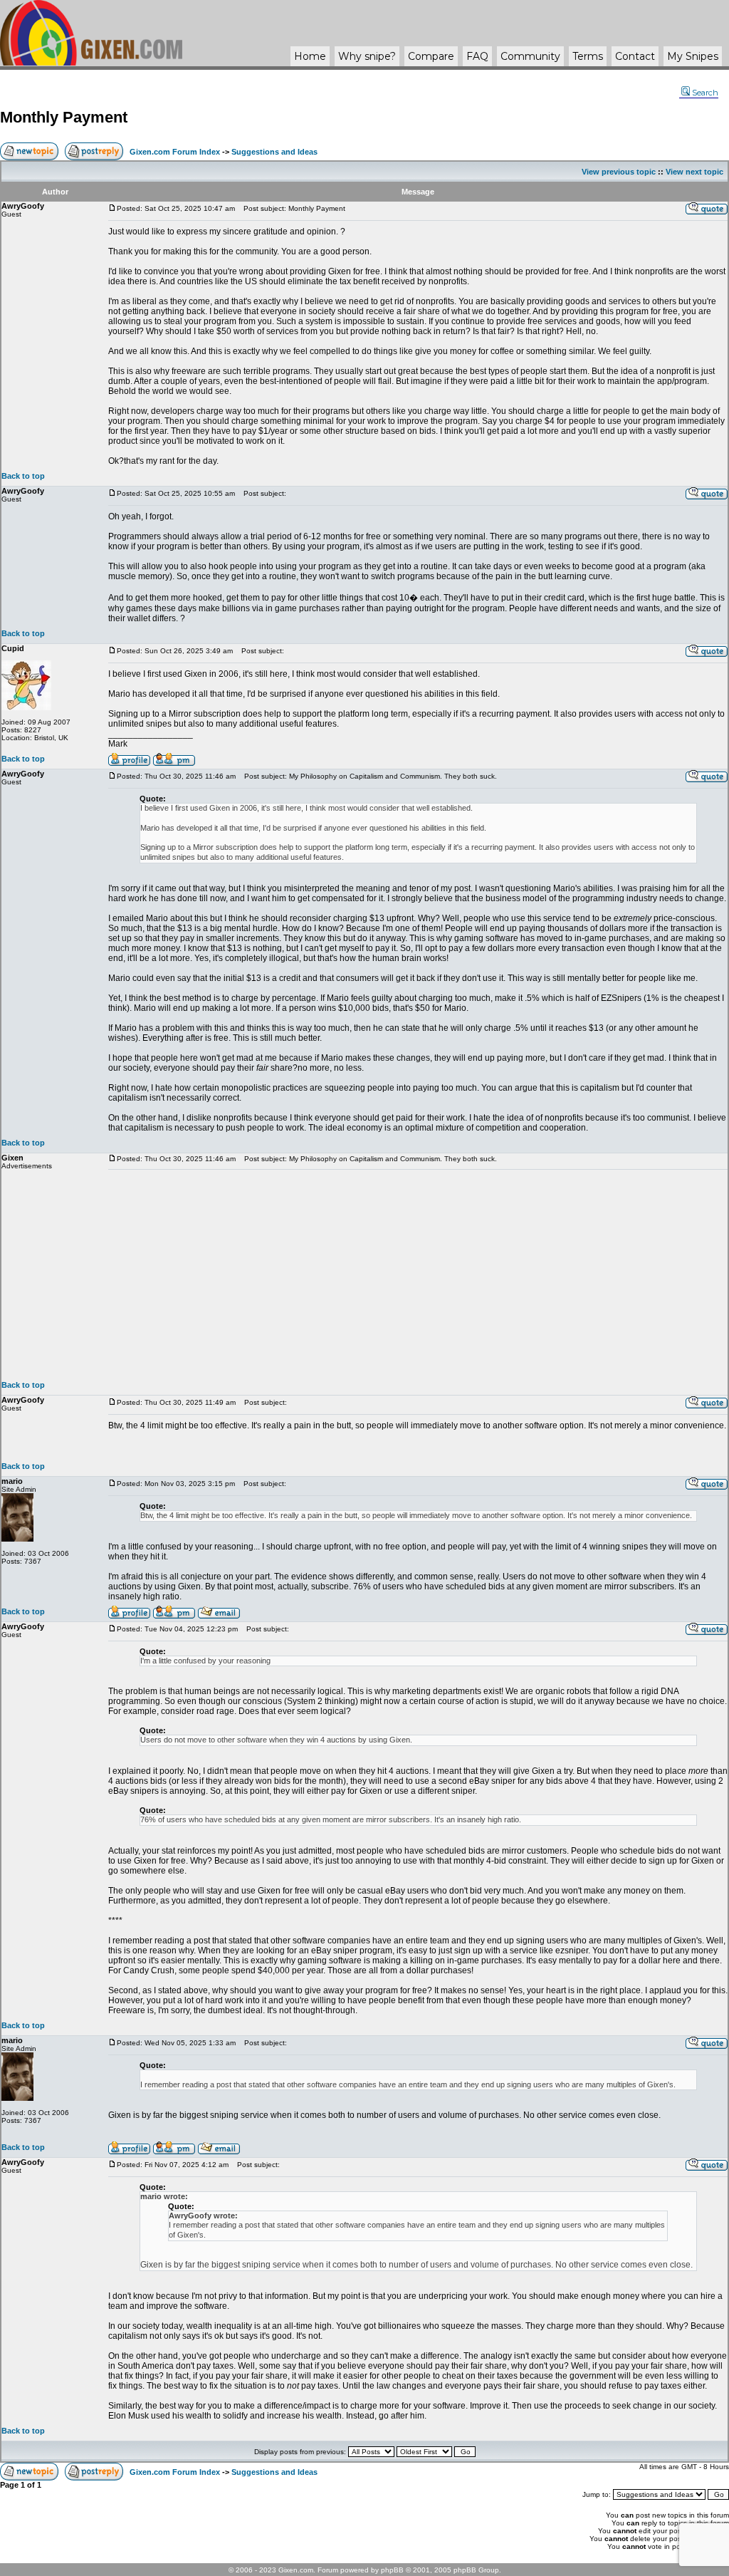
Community (530, 56)
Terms (588, 56)
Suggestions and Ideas (274, 152)
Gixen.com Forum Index (175, 152)
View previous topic (619, 172)
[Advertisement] (418, 1275)
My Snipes (693, 56)
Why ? (367, 56)
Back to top (23, 476)
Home (310, 56)
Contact (635, 56)
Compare (431, 56)
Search (705, 93)
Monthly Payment (64, 117)
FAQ (477, 56)
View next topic (694, 172)
